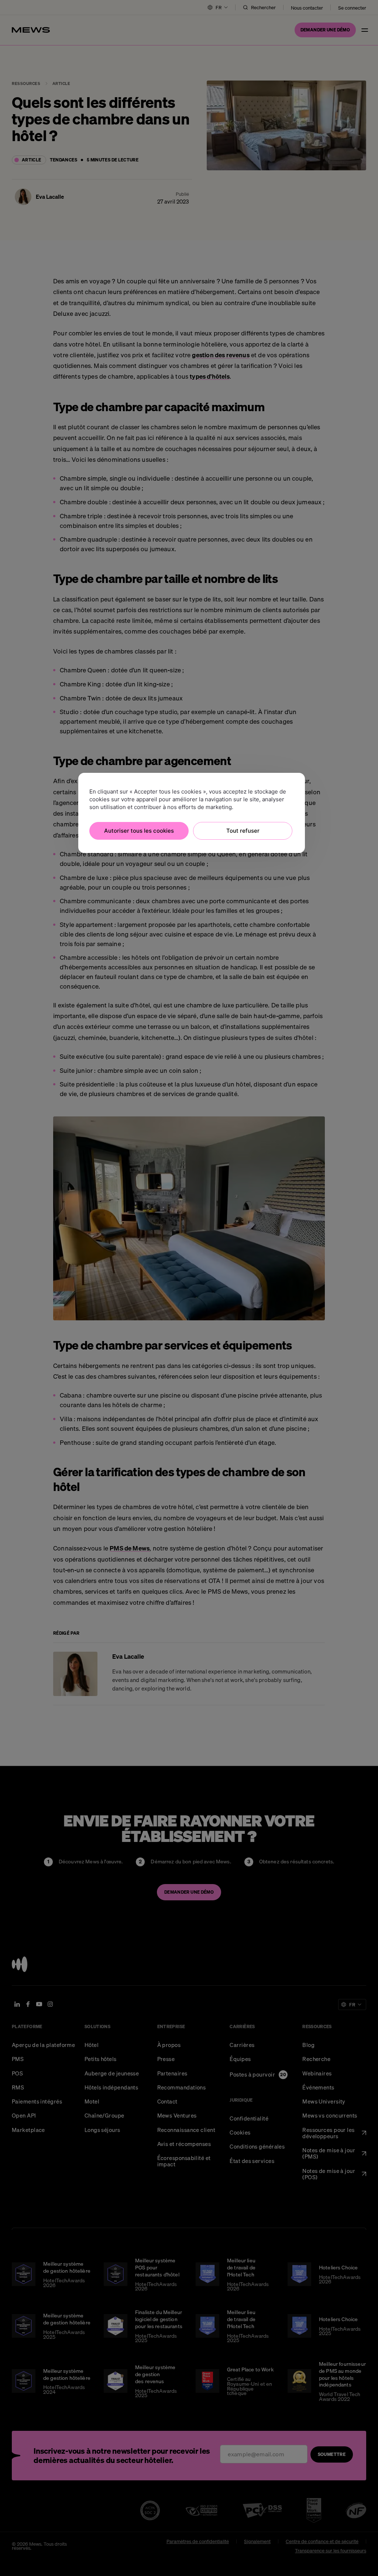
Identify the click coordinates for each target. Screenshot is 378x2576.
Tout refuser (243, 831)
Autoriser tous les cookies (139, 831)
